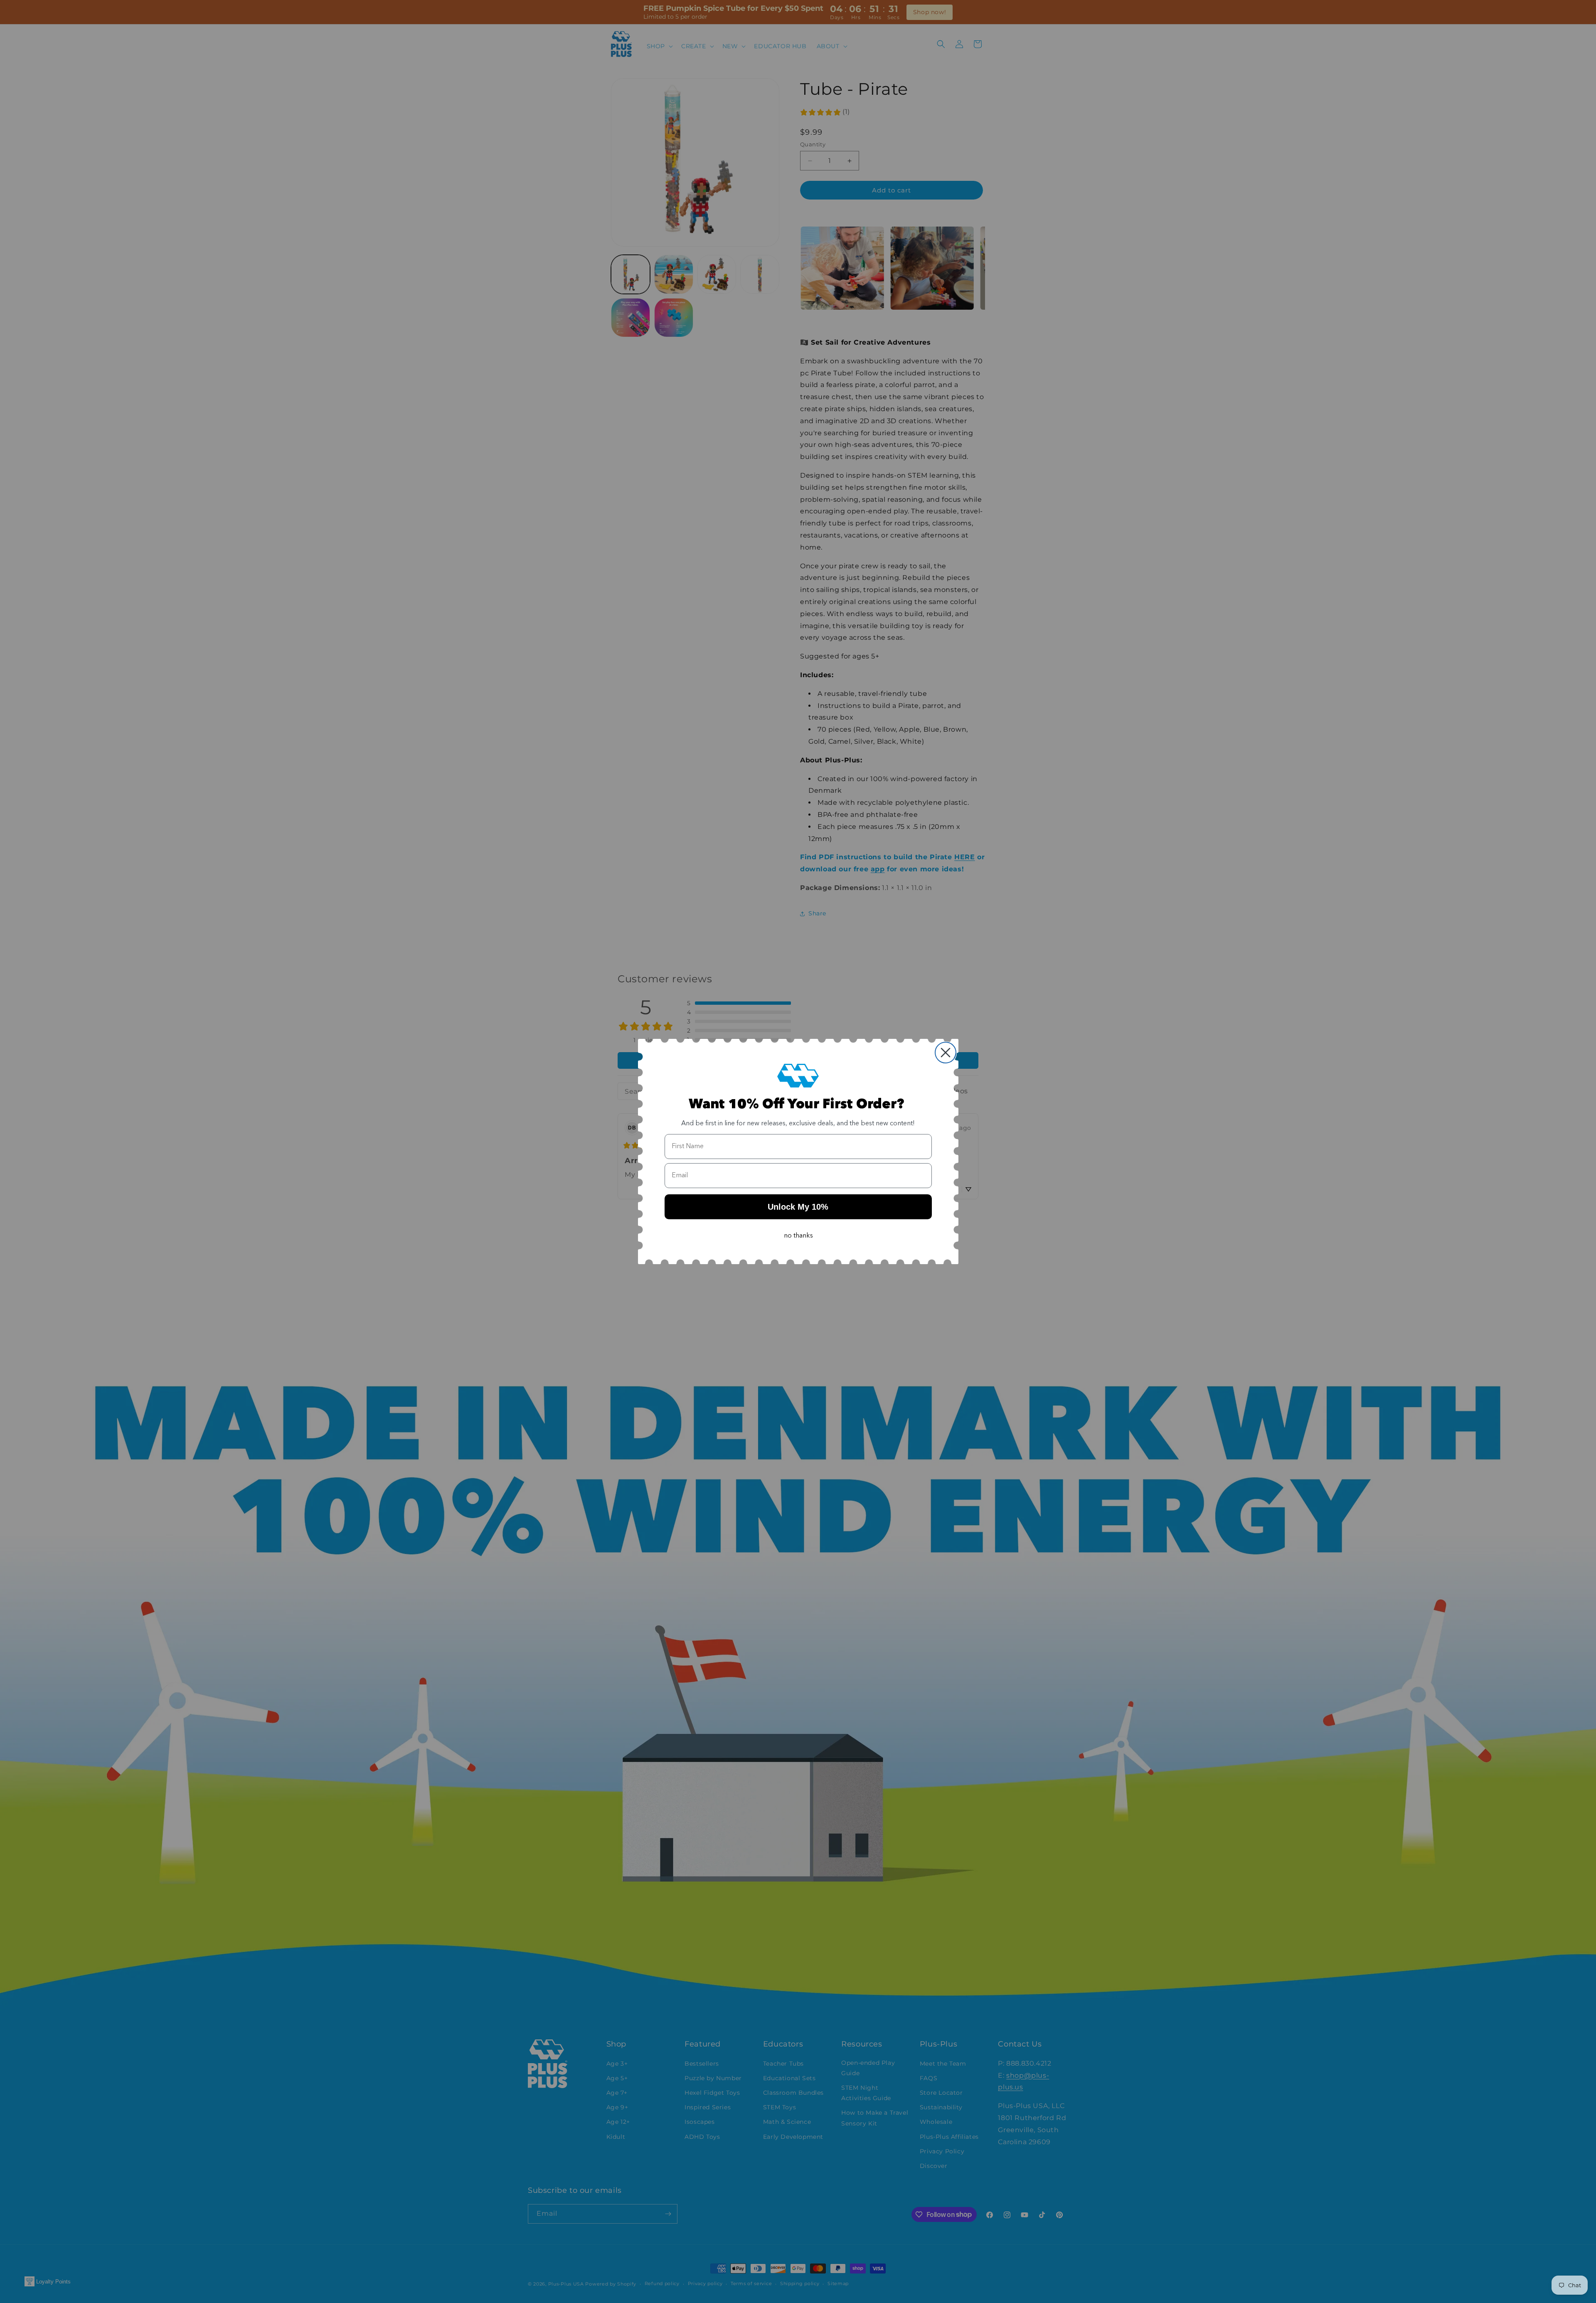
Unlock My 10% (798, 1207)
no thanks (798, 1236)
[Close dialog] (946, 1053)
